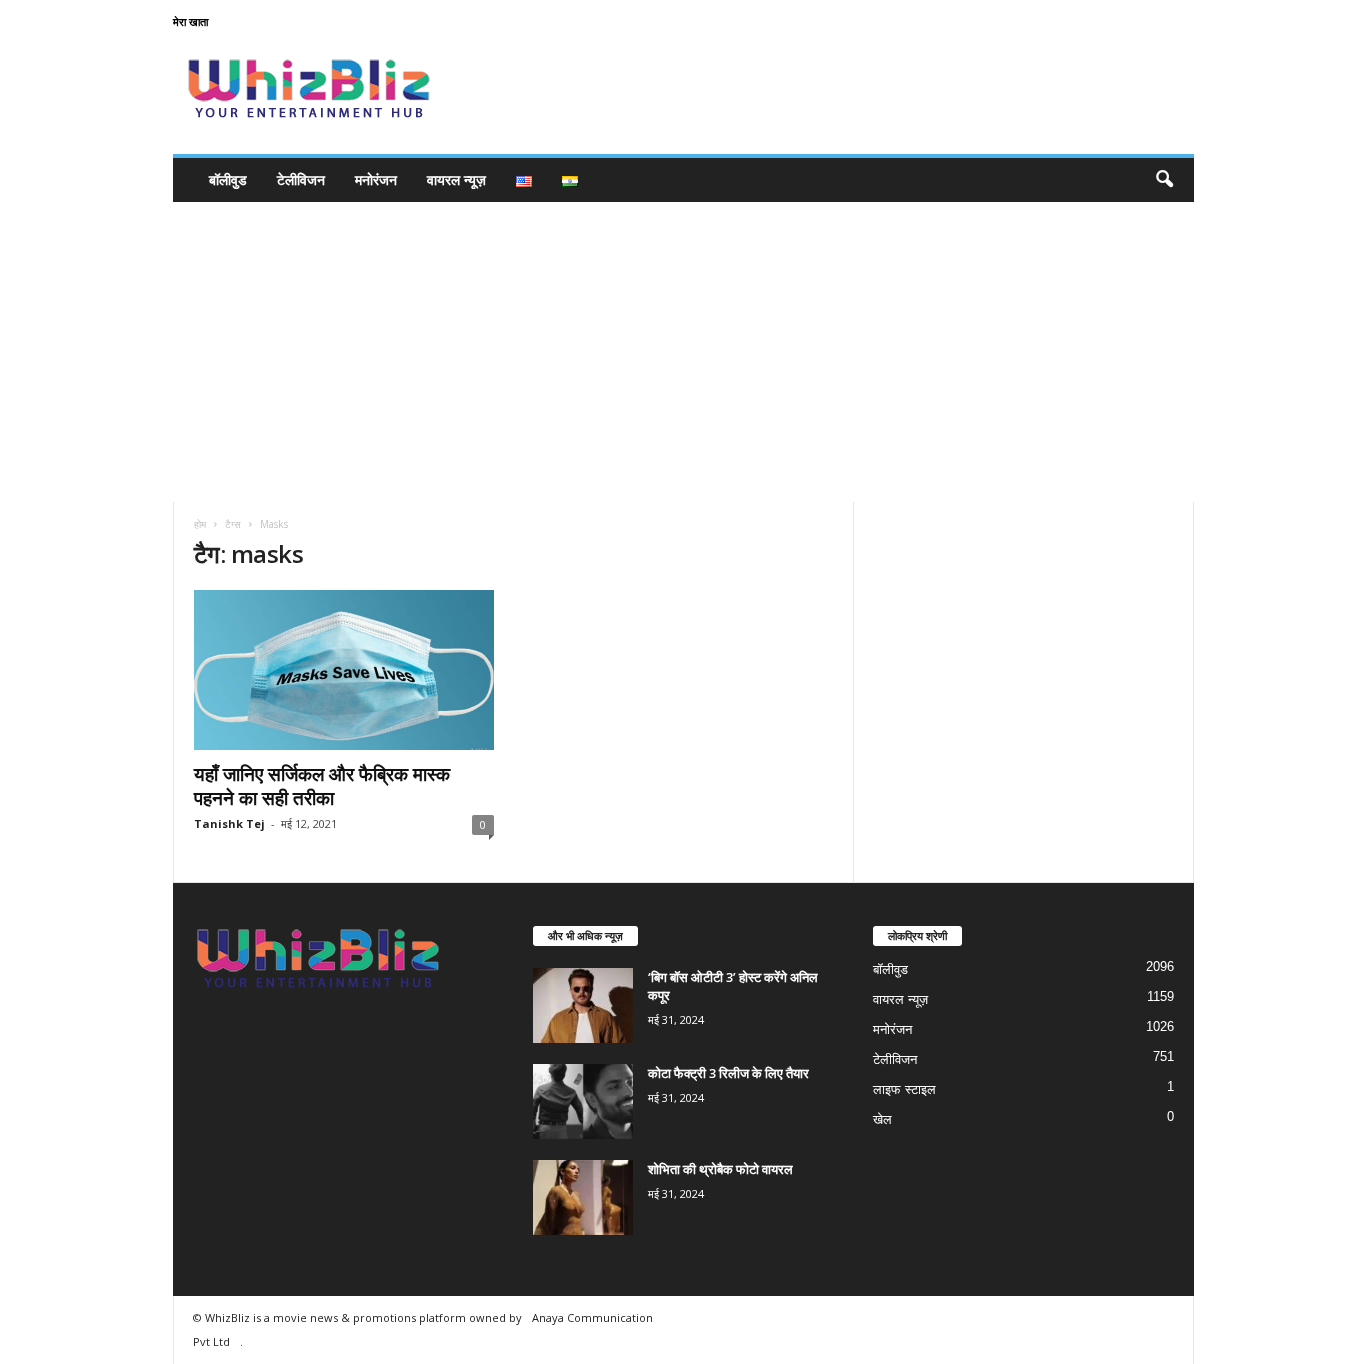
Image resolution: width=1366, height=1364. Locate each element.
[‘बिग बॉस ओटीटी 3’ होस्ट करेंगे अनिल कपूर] (583, 1005)
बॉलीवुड (228, 179)
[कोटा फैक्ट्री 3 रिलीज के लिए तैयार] (583, 1101)
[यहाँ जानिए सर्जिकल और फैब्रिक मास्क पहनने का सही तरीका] (344, 670)
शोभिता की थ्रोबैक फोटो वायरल (720, 1169)
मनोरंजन (376, 179)
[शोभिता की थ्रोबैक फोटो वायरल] (583, 1197)
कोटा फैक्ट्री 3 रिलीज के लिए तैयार (728, 1073)
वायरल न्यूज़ (456, 179)
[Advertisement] (683, 352)
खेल (882, 1119)
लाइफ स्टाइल (904, 1089)
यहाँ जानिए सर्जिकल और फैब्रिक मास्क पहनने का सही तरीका (322, 786)
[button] (1164, 180)
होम (200, 524)
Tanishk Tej (229, 823)
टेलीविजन (301, 179)
